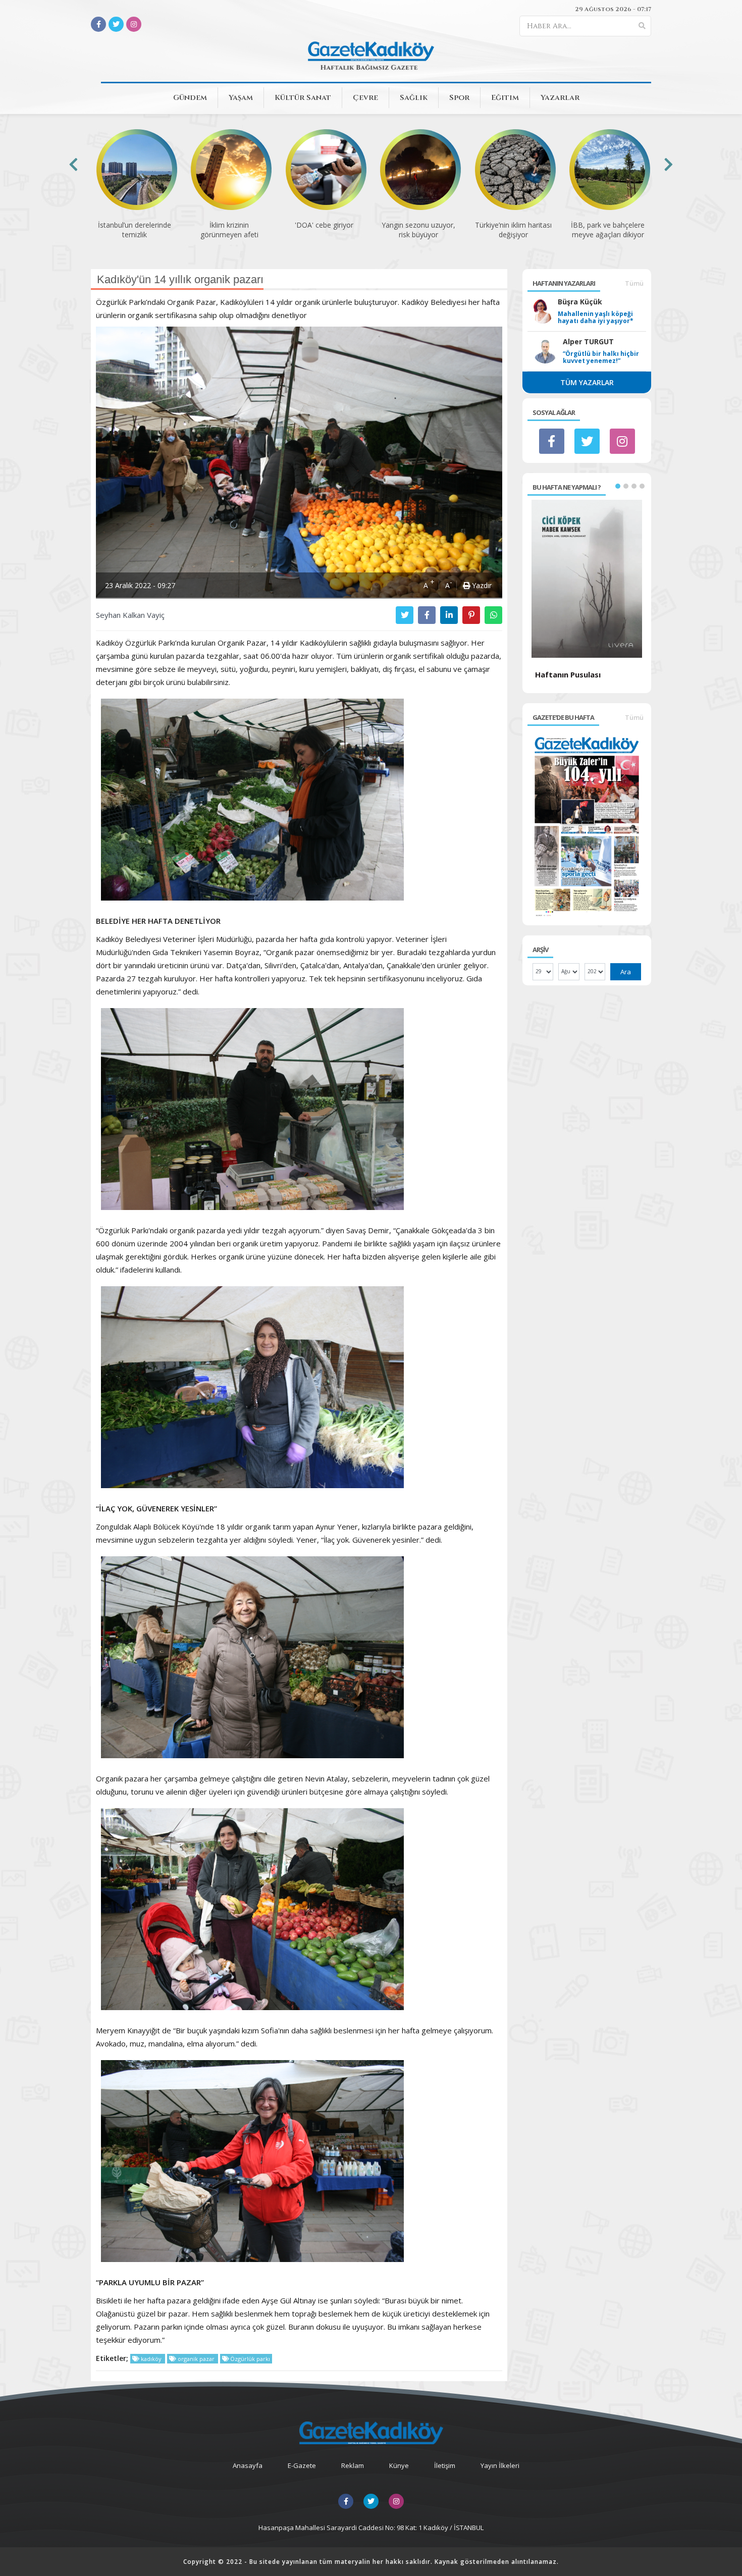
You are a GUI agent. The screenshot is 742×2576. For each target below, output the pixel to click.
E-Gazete (302, 2465)
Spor (459, 98)
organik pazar (196, 2359)
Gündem (190, 98)
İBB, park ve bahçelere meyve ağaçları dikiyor (513, 230)
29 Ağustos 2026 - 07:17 (613, 9)
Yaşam (241, 98)
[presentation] (73, 164)
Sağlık (414, 98)
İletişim (445, 2465)
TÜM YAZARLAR (587, 382)
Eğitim (505, 98)
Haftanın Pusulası (568, 674)
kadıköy (151, 2359)
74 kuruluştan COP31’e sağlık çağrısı (608, 230)
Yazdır (481, 585)
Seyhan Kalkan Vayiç (130, 615)
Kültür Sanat (303, 98)
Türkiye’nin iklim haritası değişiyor (418, 230)
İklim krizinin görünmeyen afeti (135, 230)
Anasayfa (248, 2465)
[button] (618, 486)
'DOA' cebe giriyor (229, 225)
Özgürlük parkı (249, 2359)
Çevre (365, 98)
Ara (626, 972)
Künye (399, 2465)
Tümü (634, 283)
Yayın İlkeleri (500, 2465)
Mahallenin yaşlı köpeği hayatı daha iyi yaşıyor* (596, 318)
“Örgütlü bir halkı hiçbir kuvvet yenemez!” (601, 357)
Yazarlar (560, 98)
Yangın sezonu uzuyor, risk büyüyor (324, 230)
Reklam (353, 2465)
